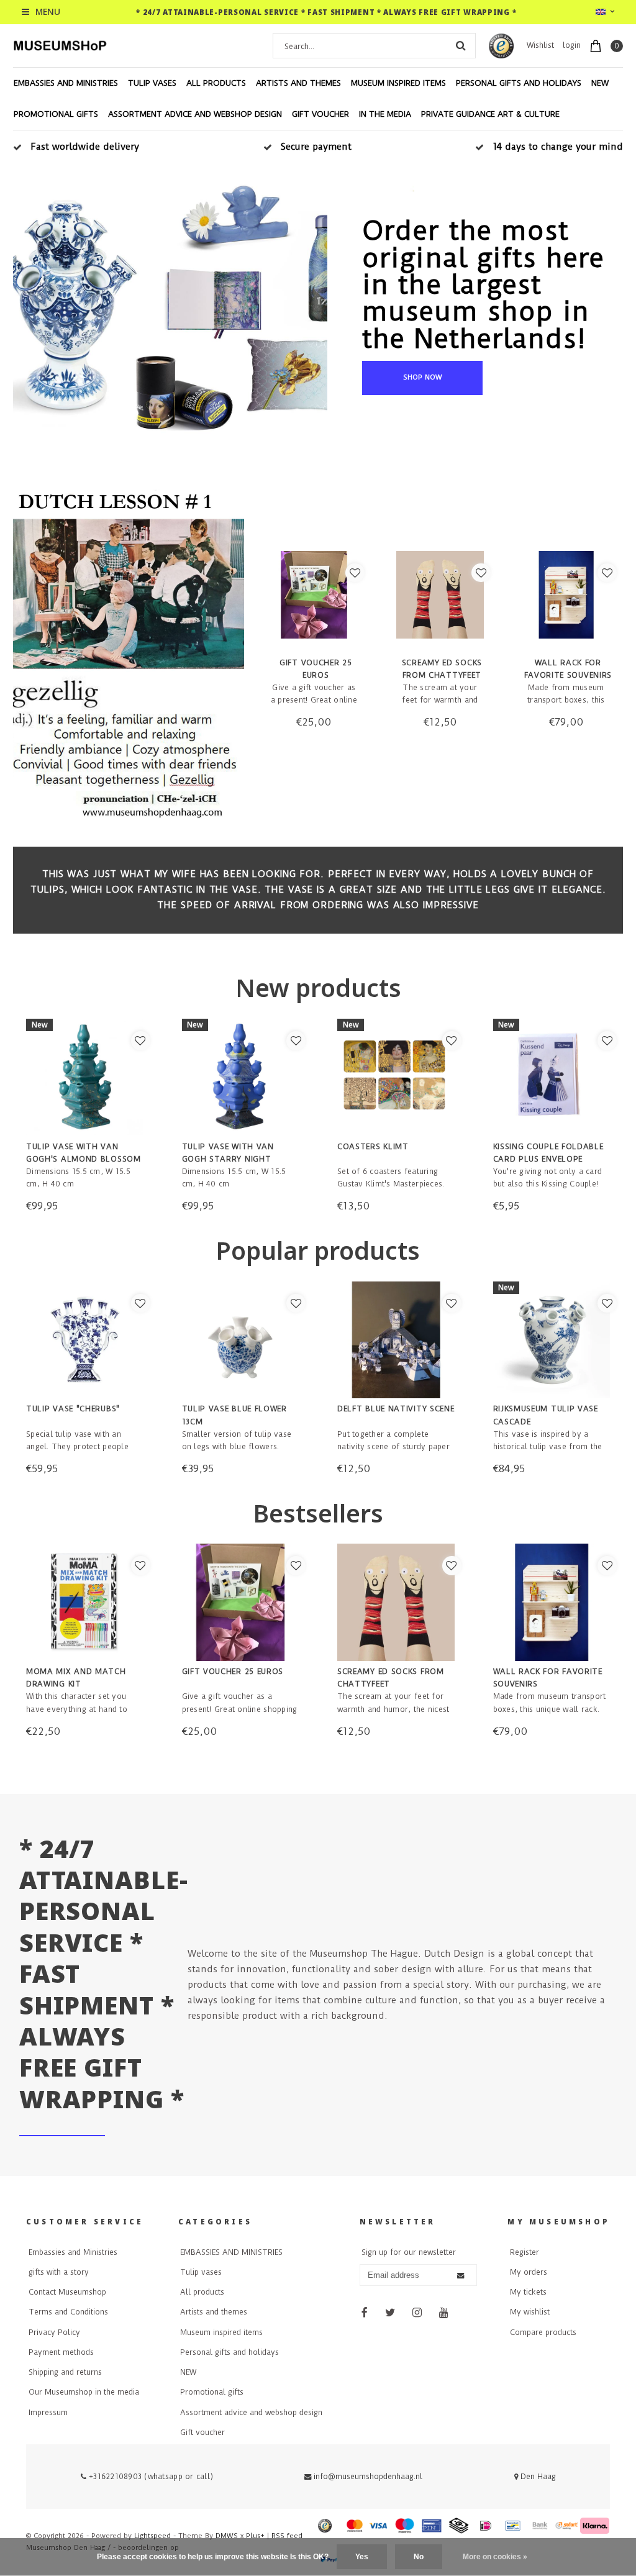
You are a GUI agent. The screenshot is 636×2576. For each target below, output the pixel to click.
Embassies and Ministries (73, 2252)
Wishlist (540, 45)
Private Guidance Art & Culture (490, 114)
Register (525, 2252)
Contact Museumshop (67, 2292)
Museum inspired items (398, 83)
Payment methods (61, 2352)
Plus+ (255, 2536)
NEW (600, 83)
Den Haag (537, 2477)
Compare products (543, 2333)
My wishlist (530, 2312)
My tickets (528, 2292)
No (419, 2557)
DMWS (227, 2536)
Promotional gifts (56, 114)
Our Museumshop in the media (84, 2392)
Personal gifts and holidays (519, 83)
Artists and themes (298, 83)
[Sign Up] (461, 2275)
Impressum (48, 2413)
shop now (423, 377)
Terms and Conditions (68, 2312)
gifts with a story (59, 2272)
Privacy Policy (54, 2333)
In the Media (385, 114)
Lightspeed (152, 2536)
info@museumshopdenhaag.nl (368, 2477)
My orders (529, 2272)
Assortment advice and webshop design (195, 114)
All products (216, 83)
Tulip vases (152, 83)
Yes (362, 2557)
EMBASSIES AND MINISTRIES (66, 83)
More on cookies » (495, 2557)
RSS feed (287, 2536)
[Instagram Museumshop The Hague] (417, 2313)
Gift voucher (320, 114)
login (572, 45)
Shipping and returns (65, 2372)
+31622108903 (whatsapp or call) (150, 2477)
